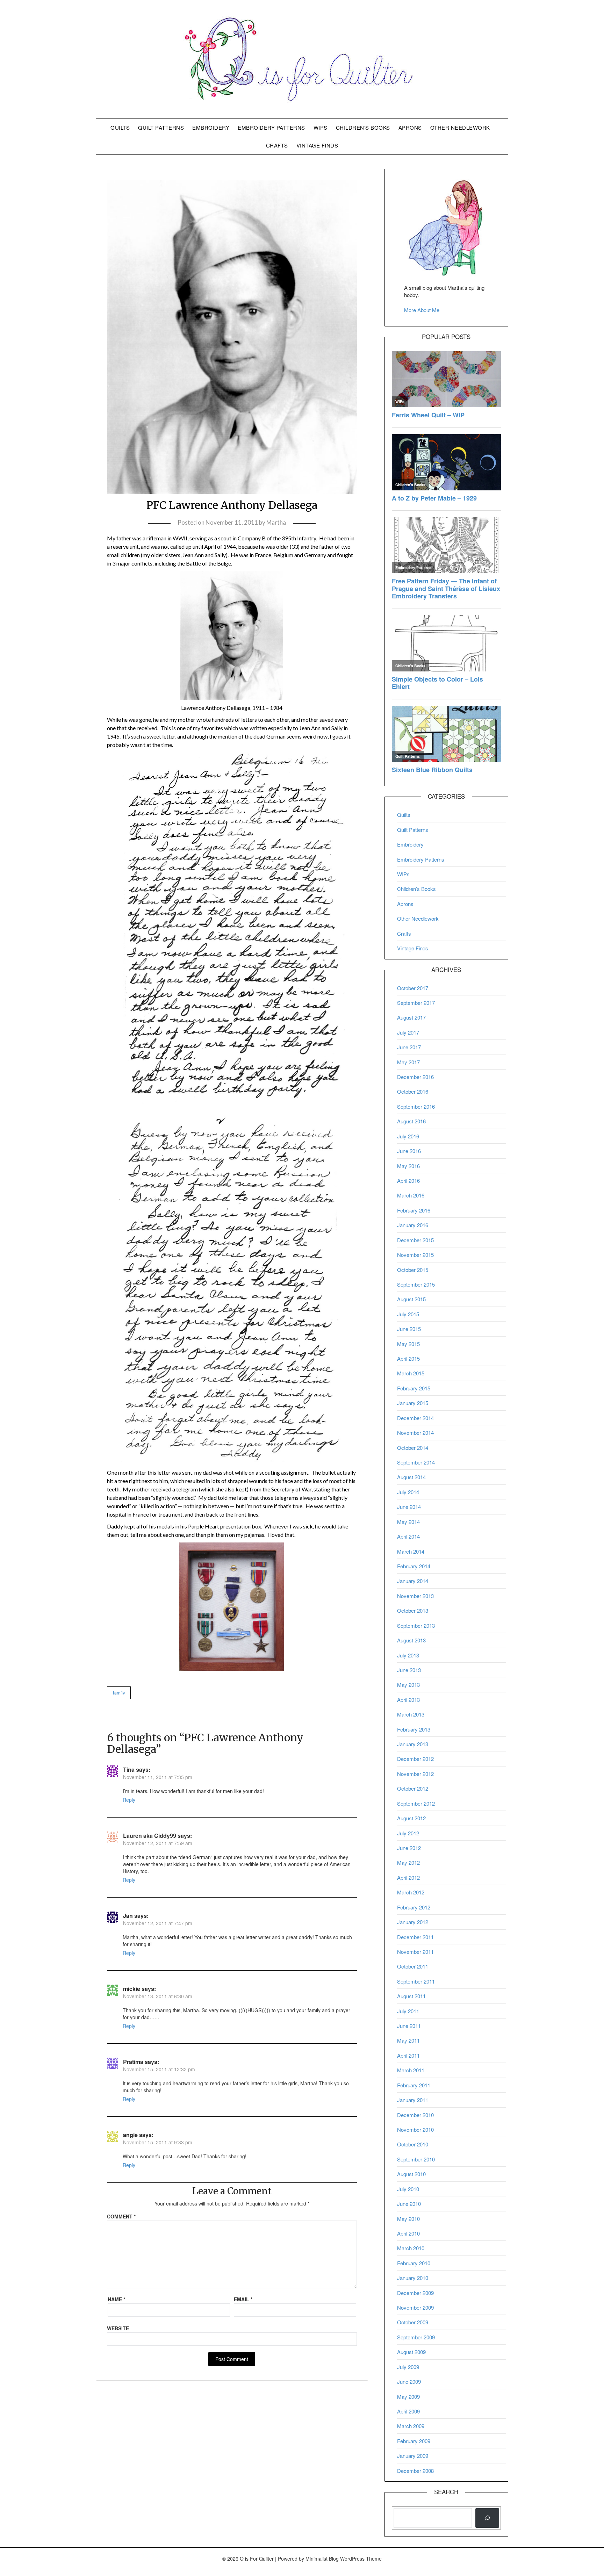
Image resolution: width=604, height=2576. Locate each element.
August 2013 (411, 1640)
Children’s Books (363, 127)
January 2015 (413, 1403)
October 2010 (413, 2144)
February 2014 (414, 1566)
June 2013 (409, 1670)
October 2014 (413, 1448)
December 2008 (415, 2471)
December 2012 (415, 1759)
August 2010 (411, 2174)
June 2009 (409, 2381)
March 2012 (411, 1892)
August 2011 (411, 1996)
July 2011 (408, 2011)
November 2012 (415, 1774)
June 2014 (409, 1507)
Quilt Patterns (161, 127)
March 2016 (411, 1195)
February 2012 (414, 1907)
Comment (121, 2216)
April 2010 (408, 2233)
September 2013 (416, 1625)
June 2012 (409, 1848)
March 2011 (411, 2070)
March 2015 (411, 1373)
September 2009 (416, 2337)
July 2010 (408, 2189)
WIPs (321, 127)
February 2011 (414, 2085)
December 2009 (415, 2293)
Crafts (277, 145)
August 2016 (411, 1121)
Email (243, 2299)
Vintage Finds (317, 145)
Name (116, 2299)
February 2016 (414, 1210)
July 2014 (408, 1492)
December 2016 (415, 1077)
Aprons (410, 127)
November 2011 (415, 1952)
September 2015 (416, 1284)
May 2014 (408, 1522)
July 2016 (408, 1136)
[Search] (487, 2518)
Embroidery (211, 127)
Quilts (120, 127)
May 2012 (408, 1862)
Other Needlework (460, 127)
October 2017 (413, 988)
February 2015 (414, 1388)
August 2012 (411, 1818)
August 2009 (411, 2352)
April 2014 (408, 1536)
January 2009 (413, 2456)
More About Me (422, 310)
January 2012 (413, 1922)
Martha (276, 522)
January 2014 (413, 1581)
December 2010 (415, 2115)
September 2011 (416, 1981)
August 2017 (411, 1017)
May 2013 (408, 1685)
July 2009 (408, 2367)
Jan (128, 1916)
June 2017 (409, 1047)
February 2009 (414, 2441)
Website (118, 2328)
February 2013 (414, 1729)
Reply (129, 1800)
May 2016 (408, 1166)
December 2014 (415, 1418)
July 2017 (408, 1032)
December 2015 (415, 1240)
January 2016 (413, 1225)
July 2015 (408, 1314)
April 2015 (408, 1358)
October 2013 (413, 1610)
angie (130, 2135)
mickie (132, 1989)
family (119, 1693)
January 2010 (413, 2278)
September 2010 (416, 2159)
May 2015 (408, 1344)
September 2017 (416, 1003)
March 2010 (411, 2248)
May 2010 (408, 2219)
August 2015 (411, 1299)
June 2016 (409, 1151)
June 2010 (409, 2204)
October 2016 (413, 1091)
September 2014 (416, 1462)
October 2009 (413, 2322)
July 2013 (408, 1655)
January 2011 (413, 2100)
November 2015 (415, 1255)
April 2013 (408, 1700)
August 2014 (411, 1477)
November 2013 (415, 1596)
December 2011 (415, 1937)
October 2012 (413, 1788)
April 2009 (408, 2411)
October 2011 (413, 1966)
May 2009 (408, 2397)
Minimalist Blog (322, 2559)
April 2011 (408, 2055)
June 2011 (409, 2026)
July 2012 (408, 1833)
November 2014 (415, 1433)
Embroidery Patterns (271, 127)
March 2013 (411, 1714)
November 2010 (415, 2129)
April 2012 (408, 1877)
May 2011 (408, 2040)
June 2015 (409, 1329)
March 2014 (411, 1551)
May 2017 (408, 1062)
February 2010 (414, 2263)
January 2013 (413, 1744)
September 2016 (416, 1106)
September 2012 (416, 1803)
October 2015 (413, 1270)
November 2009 (415, 2307)
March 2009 (411, 2426)
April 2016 (408, 1181)
